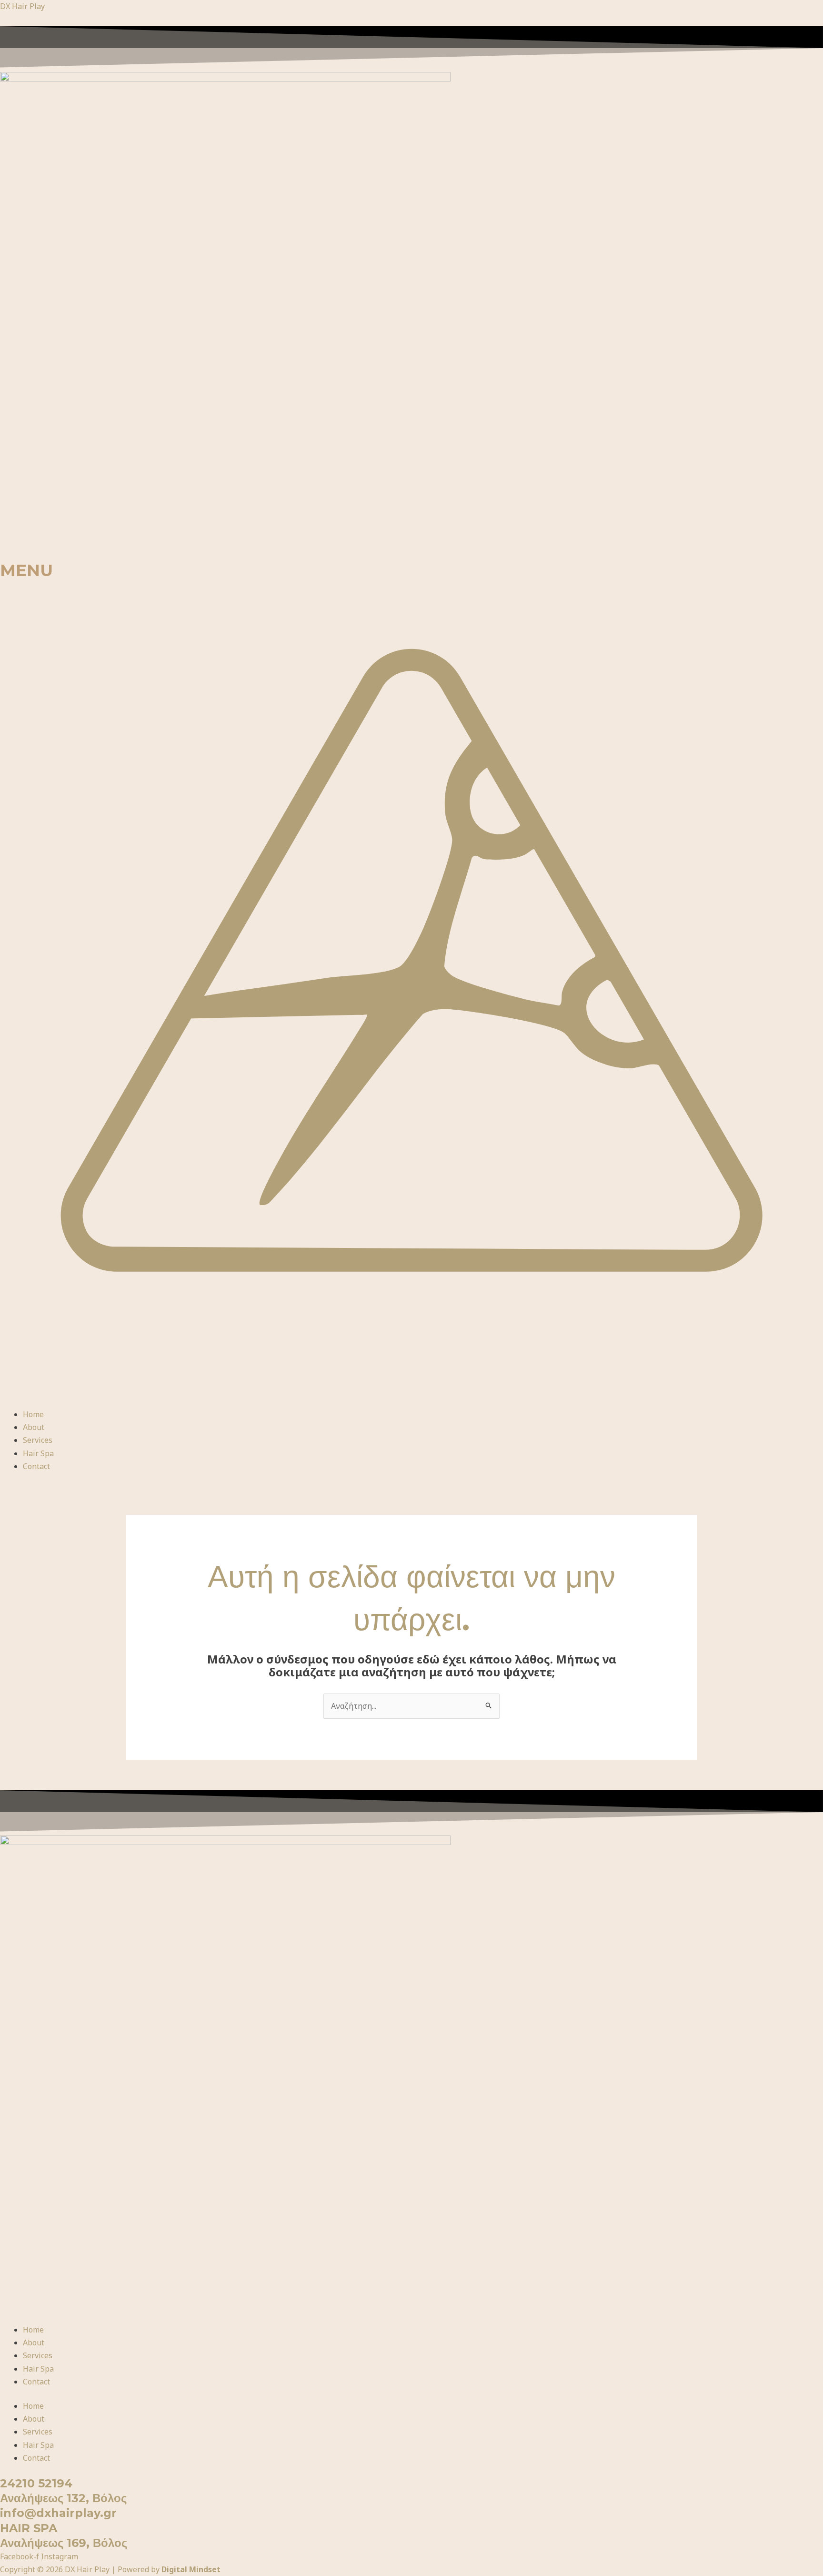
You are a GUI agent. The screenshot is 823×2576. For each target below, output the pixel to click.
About (34, 1427)
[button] (411, 994)
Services (38, 1440)
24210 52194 (36, 2483)
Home (33, 1414)
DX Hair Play (22, 6)
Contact (36, 1466)
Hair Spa (38, 1453)
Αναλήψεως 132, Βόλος (63, 2498)
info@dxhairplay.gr (58, 2513)
